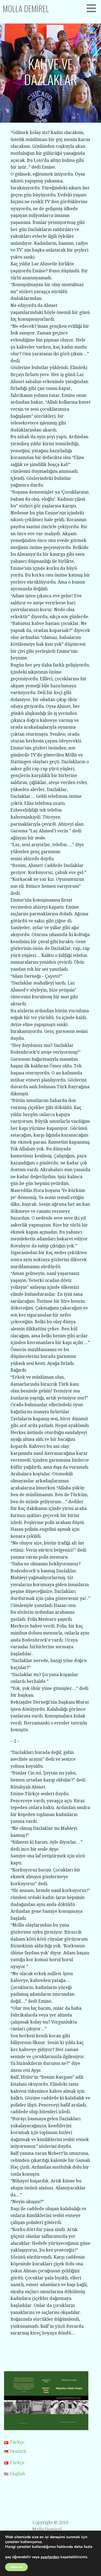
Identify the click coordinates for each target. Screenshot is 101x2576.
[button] (93, 8)
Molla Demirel (26, 9)
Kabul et (16, 2567)
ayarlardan (50, 2557)
